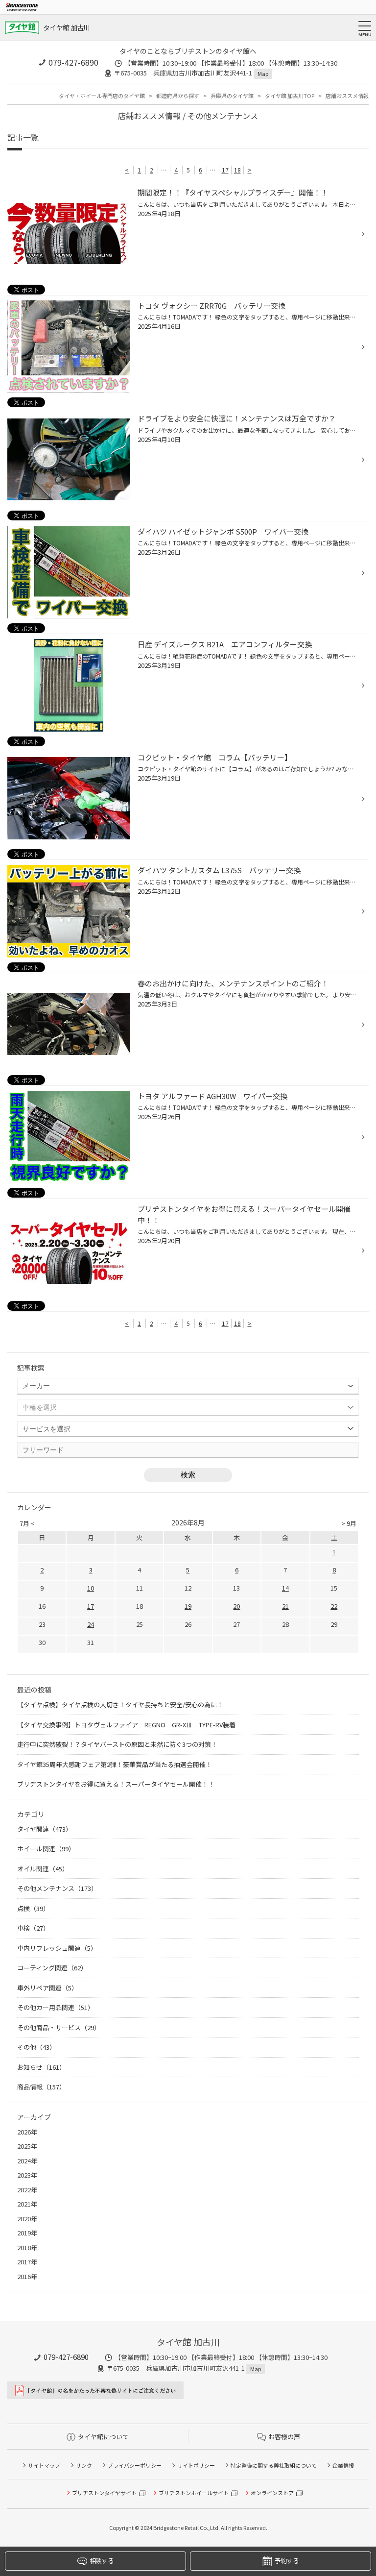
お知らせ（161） (41, 2067)
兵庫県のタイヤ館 (232, 96)
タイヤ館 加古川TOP (290, 96)
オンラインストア (272, 2493)
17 (225, 170)
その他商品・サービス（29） (59, 2027)
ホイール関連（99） (46, 1849)
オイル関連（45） (43, 1869)
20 (236, 1606)
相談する (102, 2561)
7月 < (27, 1523)
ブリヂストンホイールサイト (194, 2493)
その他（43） (36, 2047)
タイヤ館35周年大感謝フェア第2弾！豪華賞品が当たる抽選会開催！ (115, 1764)
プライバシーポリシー (135, 2465)
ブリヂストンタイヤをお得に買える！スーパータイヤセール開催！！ (116, 1784)
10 (91, 1588)
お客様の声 (284, 2437)
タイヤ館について (103, 2437)
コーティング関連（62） (52, 1968)
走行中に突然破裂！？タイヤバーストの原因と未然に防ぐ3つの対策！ (117, 1744)
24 (91, 1624)
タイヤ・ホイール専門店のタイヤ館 (102, 96)
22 (334, 1606)
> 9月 (349, 1523)
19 (188, 1606)
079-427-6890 (73, 62)
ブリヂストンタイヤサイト (104, 2493)
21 (285, 1606)
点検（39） (33, 1908)
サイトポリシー (196, 2465)
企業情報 (343, 2465)
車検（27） (33, 1928)
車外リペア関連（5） (47, 1988)
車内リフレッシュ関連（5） (57, 1948)
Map (263, 74)
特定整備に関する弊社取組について (274, 2465)
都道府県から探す (178, 96)
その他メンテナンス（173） (57, 1888)
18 (237, 170)
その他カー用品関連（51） (56, 2007)
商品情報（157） (41, 2087)
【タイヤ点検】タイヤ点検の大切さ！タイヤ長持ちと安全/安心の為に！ (120, 1705)
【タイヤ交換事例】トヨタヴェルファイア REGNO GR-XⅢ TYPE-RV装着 (126, 1725)
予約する (287, 2561)
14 (285, 1588)
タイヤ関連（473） (45, 1829)
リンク (84, 2465)
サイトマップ (44, 2465)
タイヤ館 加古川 (66, 27)
